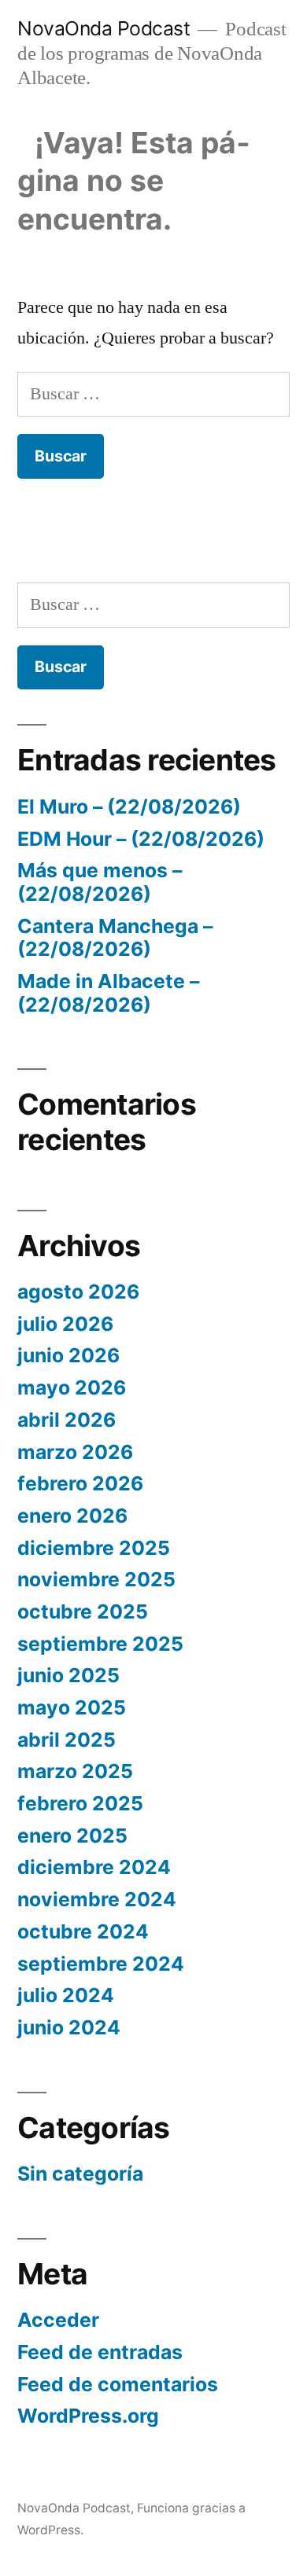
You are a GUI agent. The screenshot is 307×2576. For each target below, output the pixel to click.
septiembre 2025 (100, 1644)
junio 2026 (68, 1355)
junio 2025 (68, 1675)
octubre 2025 (83, 1611)
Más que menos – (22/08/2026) (100, 882)
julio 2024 (66, 1995)
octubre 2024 (83, 1931)
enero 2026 (72, 1516)
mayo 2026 (72, 1387)
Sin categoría (80, 2174)
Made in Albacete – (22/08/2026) (108, 993)
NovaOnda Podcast (104, 28)
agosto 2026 (78, 1292)
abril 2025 (67, 1740)
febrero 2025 (80, 1803)
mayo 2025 (72, 1707)
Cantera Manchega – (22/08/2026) (115, 938)
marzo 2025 (75, 1771)
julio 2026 (65, 1324)
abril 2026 (67, 1420)
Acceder (58, 2320)
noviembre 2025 (96, 1579)
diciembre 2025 (94, 1548)
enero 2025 (72, 1836)
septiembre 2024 (101, 1964)
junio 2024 (69, 2027)
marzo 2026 (75, 1452)
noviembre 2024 (97, 1899)
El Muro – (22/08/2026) (129, 807)
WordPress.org (88, 2416)
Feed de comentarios (118, 2384)
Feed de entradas (100, 2352)
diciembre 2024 (94, 1867)
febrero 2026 (80, 1483)
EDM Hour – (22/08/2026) (141, 839)
